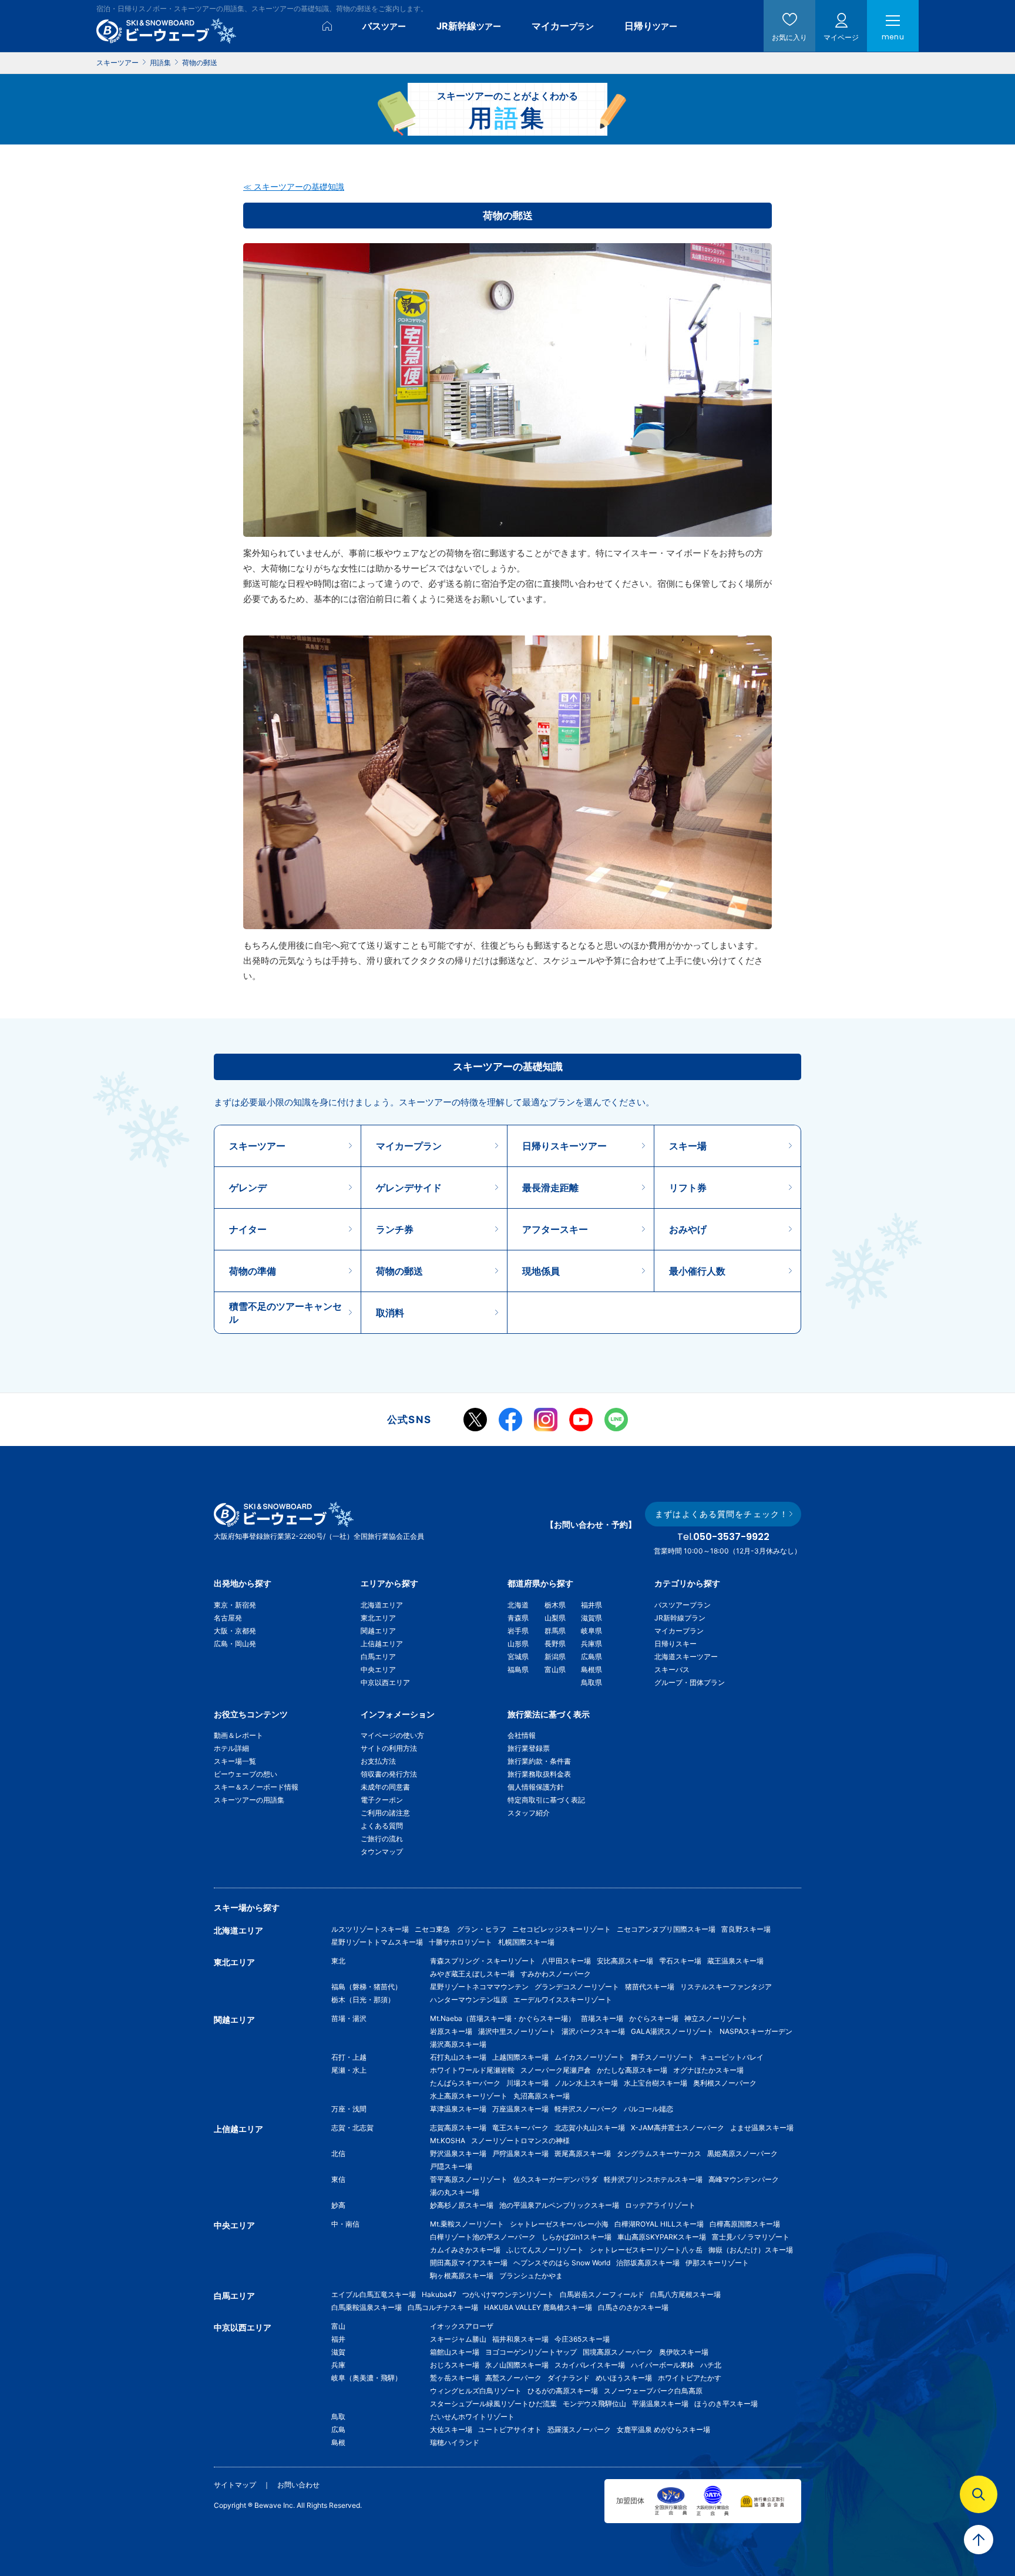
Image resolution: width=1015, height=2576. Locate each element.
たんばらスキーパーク (465, 2083)
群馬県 (555, 1631)
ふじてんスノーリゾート (545, 2250)
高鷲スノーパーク (513, 2378)
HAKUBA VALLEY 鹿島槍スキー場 (538, 2307)
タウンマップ (382, 1852)
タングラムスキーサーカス (659, 2153)
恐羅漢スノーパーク (579, 2429)
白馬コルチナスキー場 (443, 2307)
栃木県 (555, 1605)
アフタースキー (555, 1229)
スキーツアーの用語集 (249, 1800)
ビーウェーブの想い (246, 1774)
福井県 (591, 1605)
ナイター (248, 1229)
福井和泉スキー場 (520, 2339)
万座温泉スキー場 (520, 2109)
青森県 (518, 1618)
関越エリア (378, 1631)
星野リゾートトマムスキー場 (377, 1942)
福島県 (518, 1669)
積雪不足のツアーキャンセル (285, 1313)
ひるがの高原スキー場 (563, 2391)
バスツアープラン (683, 1605)
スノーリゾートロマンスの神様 (520, 2140)
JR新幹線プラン (680, 1618)
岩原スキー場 (451, 2031)
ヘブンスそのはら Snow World (562, 2263)
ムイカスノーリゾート (590, 2057)
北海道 (518, 1605)
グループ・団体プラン (690, 1682)
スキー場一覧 (235, 1761)
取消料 (390, 1313)
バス (384, 26)
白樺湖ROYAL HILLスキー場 (659, 2224)
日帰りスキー (675, 1644)
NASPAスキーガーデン (756, 2031)
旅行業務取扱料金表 (539, 1774)
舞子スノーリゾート (663, 2057)
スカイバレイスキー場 (590, 2365)
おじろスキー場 (455, 2365)
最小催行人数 (697, 1271)
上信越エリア (382, 1644)
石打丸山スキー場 (458, 2057)
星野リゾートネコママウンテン (479, 1987)
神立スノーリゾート (716, 2018)
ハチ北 (711, 2365)
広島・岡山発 (235, 1644)
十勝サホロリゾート (461, 1942)
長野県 (555, 1644)
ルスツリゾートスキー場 (370, 1929)
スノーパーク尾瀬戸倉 (556, 2070)
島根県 (591, 1669)
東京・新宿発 (235, 1605)
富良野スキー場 (746, 1929)
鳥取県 (591, 1682)
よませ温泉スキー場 (762, 2128)
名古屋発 (228, 1618)
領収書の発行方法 (389, 1774)
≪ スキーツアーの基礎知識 (294, 186)
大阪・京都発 (235, 1631)
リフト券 (688, 1188)
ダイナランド (569, 2378)
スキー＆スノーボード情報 (256, 1787)
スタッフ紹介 (529, 1813)
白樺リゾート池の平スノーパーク (483, 2237)
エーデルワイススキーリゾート (563, 2000)
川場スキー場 (527, 2083)
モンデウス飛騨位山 (594, 2404)
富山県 (555, 1669)
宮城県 (518, 1657)
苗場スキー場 (602, 2018)
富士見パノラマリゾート (751, 2237)
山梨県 (555, 1618)
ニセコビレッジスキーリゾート (562, 1929)
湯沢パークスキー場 (593, 2031)
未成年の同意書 (385, 1787)
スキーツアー (257, 1146)
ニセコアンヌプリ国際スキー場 (666, 1929)
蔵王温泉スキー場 (735, 1961)
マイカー (563, 26)
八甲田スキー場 (566, 1961)
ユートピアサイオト (510, 2429)
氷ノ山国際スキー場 (517, 2365)
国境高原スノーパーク (618, 2352)
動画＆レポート (238, 1735)
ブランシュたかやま (531, 2276)
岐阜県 (591, 1631)
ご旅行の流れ (382, 1839)
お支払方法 (378, 1761)
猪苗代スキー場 (650, 1987)
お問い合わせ (298, 2485)
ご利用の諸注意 (385, 1813)
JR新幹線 (469, 26)
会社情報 (522, 1735)
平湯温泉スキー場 (660, 2404)
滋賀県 (591, 1618)
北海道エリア (382, 1605)
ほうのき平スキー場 (726, 2404)
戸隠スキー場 (451, 2166)
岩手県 (518, 1631)
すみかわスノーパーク (556, 1974)
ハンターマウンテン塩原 (469, 2000)
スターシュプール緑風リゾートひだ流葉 (493, 2404)
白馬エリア (378, 1657)
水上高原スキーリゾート (469, 2096)
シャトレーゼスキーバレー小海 (559, 2224)
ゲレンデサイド (409, 1188)
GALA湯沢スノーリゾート (672, 2031)
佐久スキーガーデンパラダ (556, 2179)
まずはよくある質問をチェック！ (722, 1514)
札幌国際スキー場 (526, 1942)
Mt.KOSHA (448, 2140)
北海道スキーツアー (686, 1657)
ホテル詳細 (231, 1748)
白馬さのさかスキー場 (633, 2307)
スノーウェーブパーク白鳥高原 (657, 2391)
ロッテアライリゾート (660, 2205)
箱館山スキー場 (455, 2352)
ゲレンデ (248, 1188)
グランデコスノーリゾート (577, 1987)
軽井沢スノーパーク (586, 2109)
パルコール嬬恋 (648, 2109)
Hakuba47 (439, 2294)
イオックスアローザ (462, 2326)
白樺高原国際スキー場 (745, 2224)
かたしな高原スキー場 (632, 2070)
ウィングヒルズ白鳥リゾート (476, 2391)
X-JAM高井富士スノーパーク (678, 2128)
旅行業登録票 (529, 1748)
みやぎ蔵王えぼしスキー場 (472, 1974)
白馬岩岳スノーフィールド (602, 2294)
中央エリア (378, 1669)
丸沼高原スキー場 (542, 2096)
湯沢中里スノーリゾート (517, 2031)
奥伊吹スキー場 (687, 2352)
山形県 (518, 1644)
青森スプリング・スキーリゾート (483, 1961)
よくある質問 (382, 1826)
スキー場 (688, 1146)
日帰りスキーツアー (564, 1146)
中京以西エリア (385, 1682)
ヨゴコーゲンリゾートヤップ (531, 2352)
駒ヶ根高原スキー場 (462, 2276)
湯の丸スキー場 (455, 2192)
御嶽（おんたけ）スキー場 (751, 2250)
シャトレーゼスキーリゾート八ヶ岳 (646, 2250)
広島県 (591, 1657)
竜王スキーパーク (520, 2128)
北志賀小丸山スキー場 (590, 2128)
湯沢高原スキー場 (458, 2044)
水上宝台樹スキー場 (656, 2083)
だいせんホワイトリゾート (472, 2417)
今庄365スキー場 (582, 2339)
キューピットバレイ (732, 2057)
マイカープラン (409, 1146)
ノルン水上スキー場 (586, 2083)
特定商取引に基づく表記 (546, 1800)
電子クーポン (382, 1800)
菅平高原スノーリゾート (469, 2179)
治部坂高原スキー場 (648, 2263)
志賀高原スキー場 (458, 2128)
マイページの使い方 (392, 1735)
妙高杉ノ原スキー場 (462, 2205)
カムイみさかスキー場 (465, 2250)
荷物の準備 (253, 1271)
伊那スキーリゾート (717, 2263)
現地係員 (541, 1271)
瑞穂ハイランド (455, 2442)
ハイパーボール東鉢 (663, 2365)
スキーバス (672, 1669)
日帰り (651, 26)
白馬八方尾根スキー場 (685, 2294)
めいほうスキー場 (624, 2378)
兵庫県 (591, 1644)
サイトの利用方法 (389, 1748)
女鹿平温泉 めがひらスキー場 (663, 2429)
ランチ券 (395, 1229)
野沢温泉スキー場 (458, 2153)
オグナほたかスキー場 (708, 2070)
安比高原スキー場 (625, 1961)
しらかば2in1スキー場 (577, 2237)
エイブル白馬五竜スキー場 (374, 2294)
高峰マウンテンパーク (744, 2179)
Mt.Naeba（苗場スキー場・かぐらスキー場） (503, 2018)
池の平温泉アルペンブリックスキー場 (559, 2205)
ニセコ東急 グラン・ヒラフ (461, 1929)
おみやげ (688, 1229)
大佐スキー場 (451, 2429)
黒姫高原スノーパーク (742, 2153)
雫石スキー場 (680, 1961)
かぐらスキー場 (654, 2018)
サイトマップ (235, 2485)
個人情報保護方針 (536, 1787)
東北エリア (378, 1618)
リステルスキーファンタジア (726, 1987)
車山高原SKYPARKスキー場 (662, 2237)
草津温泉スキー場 (458, 2109)
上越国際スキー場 (520, 2057)
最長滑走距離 (550, 1188)
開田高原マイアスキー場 (469, 2263)
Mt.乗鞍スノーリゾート (467, 2224)
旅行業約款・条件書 (539, 1761)
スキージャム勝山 (458, 2339)
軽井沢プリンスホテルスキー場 (653, 2179)
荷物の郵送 (399, 1271)
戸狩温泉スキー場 (520, 2153)
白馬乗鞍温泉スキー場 (367, 2307)
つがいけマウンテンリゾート (508, 2294)
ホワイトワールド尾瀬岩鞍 (472, 2070)
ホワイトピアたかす (690, 2378)
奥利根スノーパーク (725, 2083)
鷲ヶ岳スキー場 (455, 2378)
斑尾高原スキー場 (583, 2153)
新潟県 (555, 1657)
